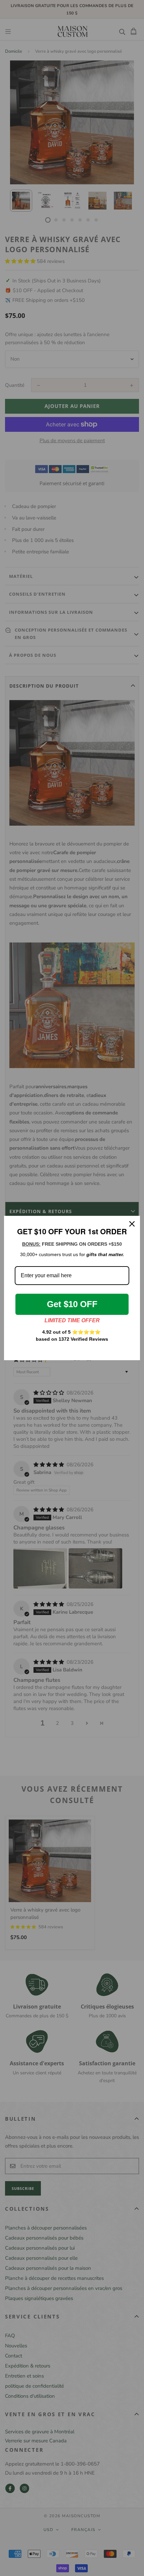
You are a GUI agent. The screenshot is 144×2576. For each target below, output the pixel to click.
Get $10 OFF (72, 1304)
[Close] (132, 1224)
